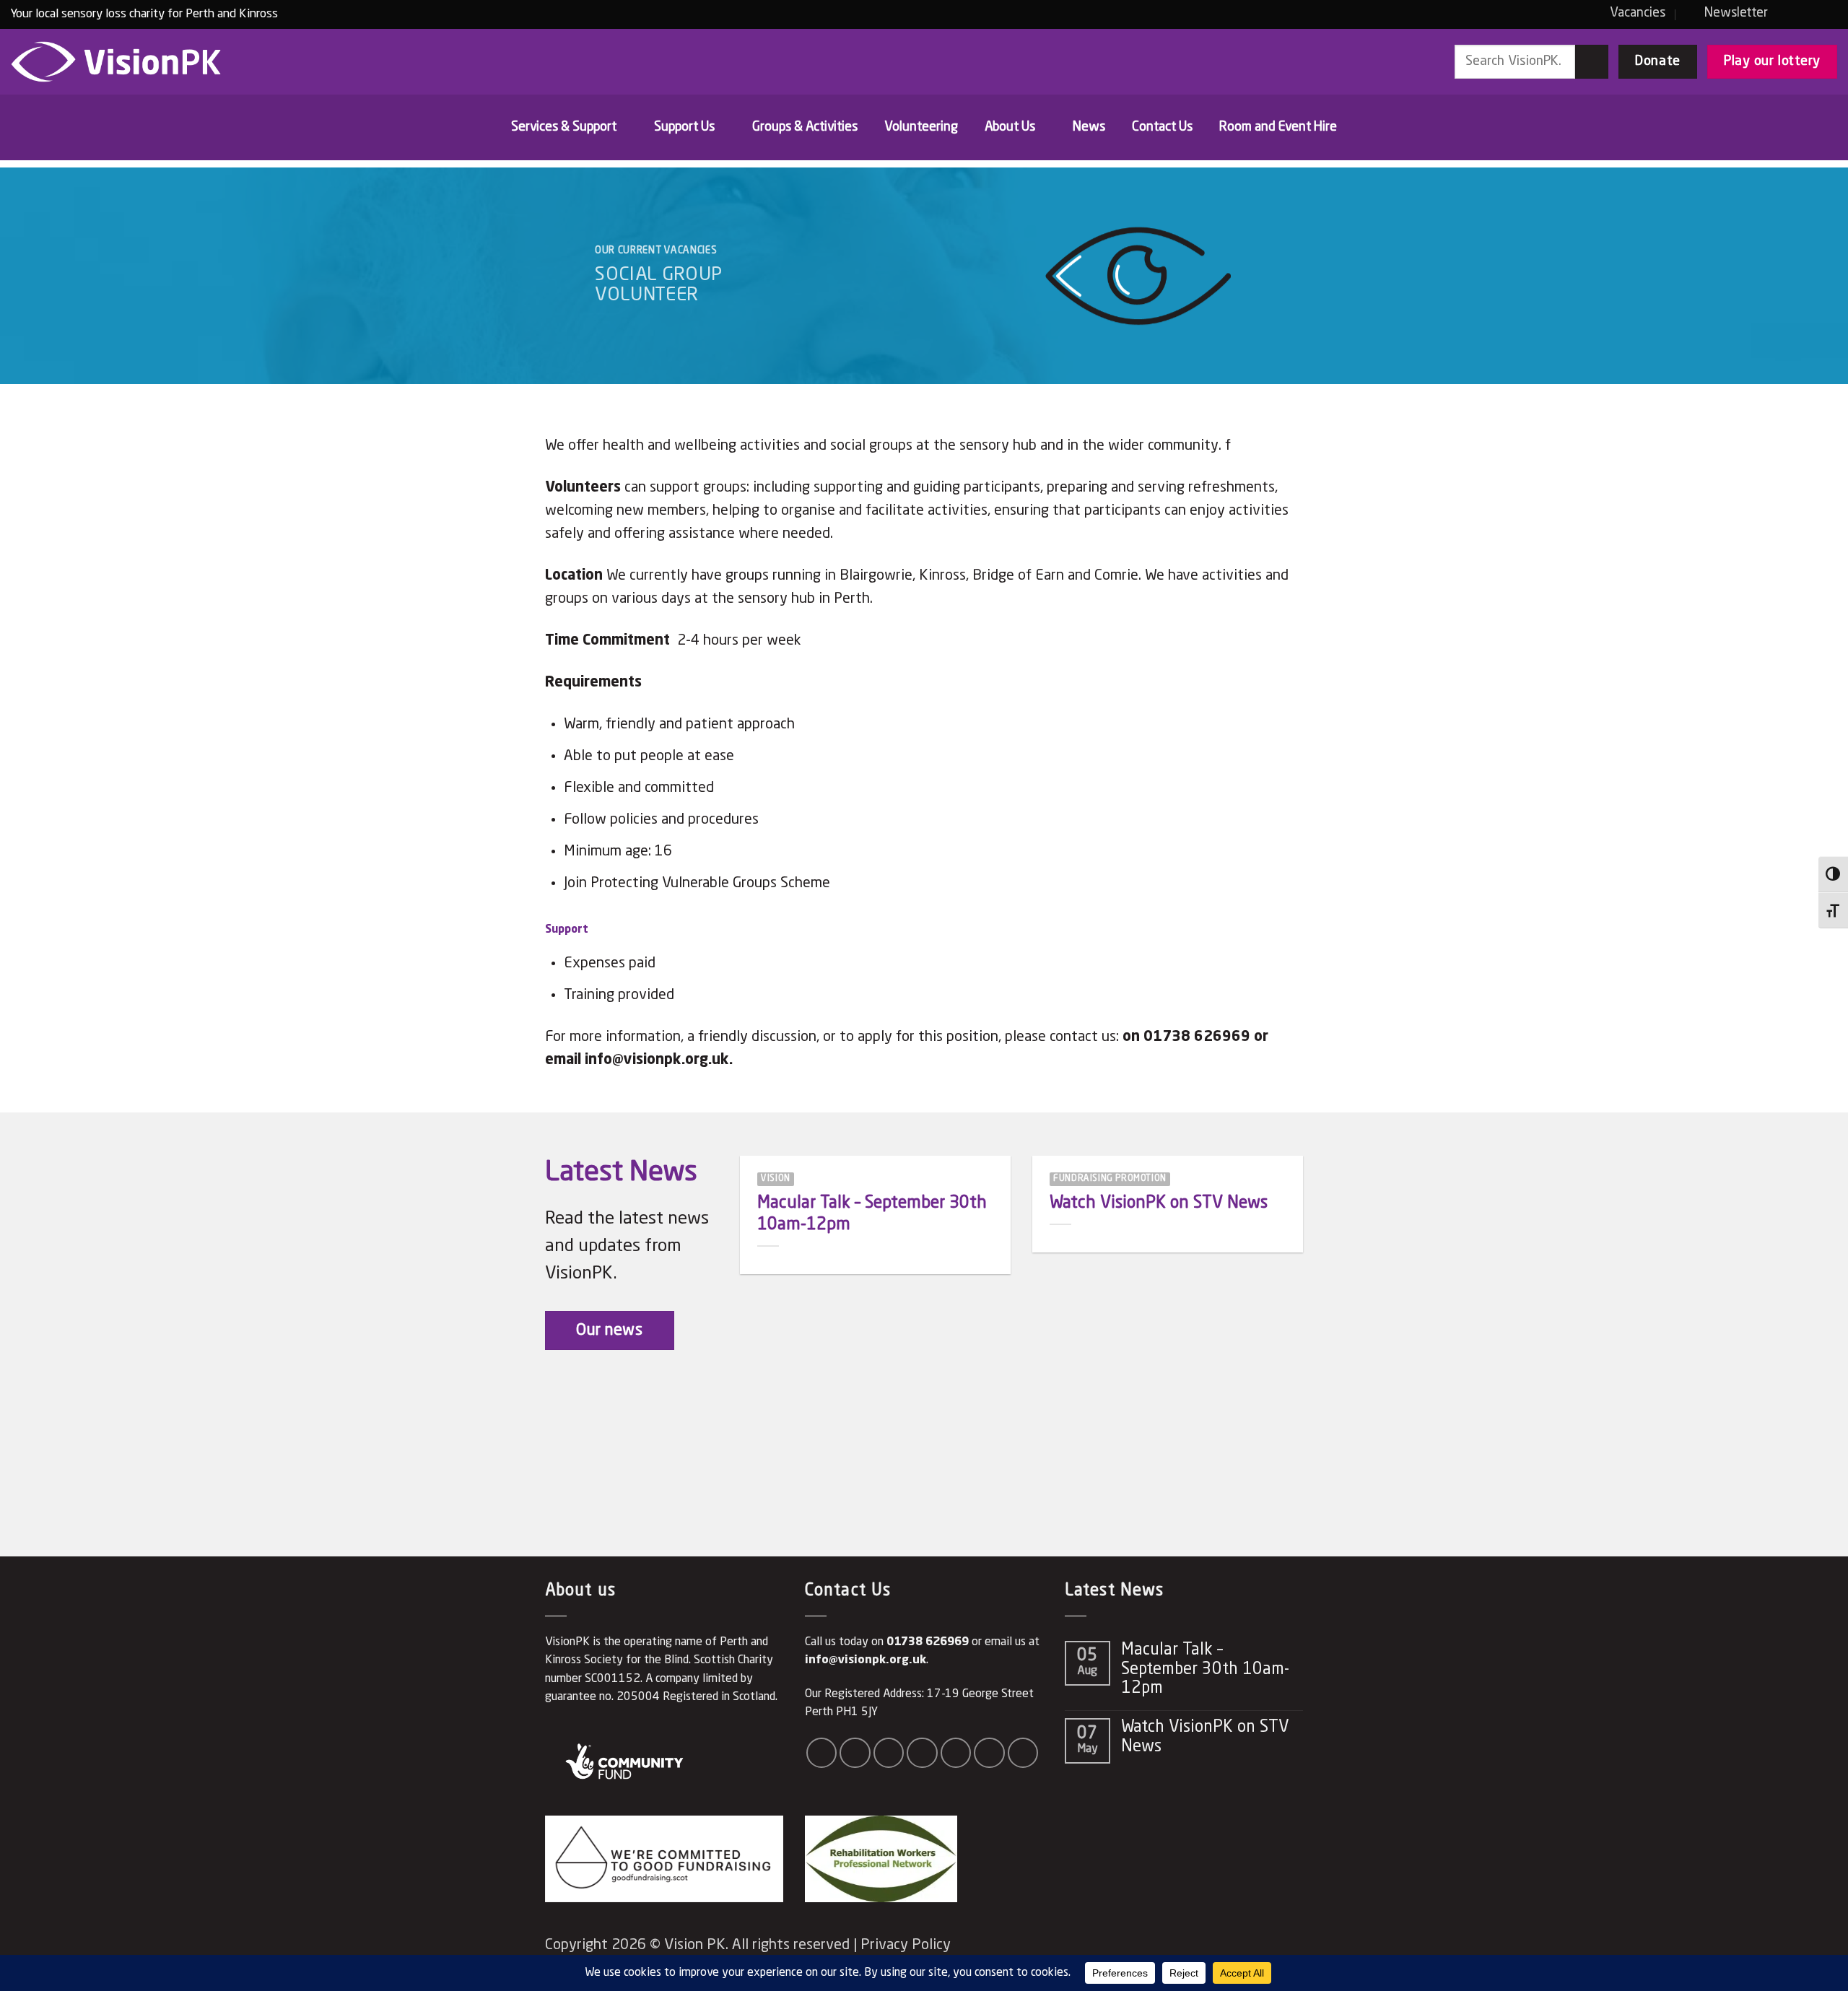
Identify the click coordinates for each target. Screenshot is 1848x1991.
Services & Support (564, 127)
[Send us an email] (1827, 13)
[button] (1728, 13)
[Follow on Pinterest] (989, 1753)
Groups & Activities (805, 127)
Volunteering (921, 127)
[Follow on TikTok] (889, 1753)
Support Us (684, 127)
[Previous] (759, 1294)
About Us (1010, 127)
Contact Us (1162, 127)
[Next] (1284, 1294)
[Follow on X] (922, 1753)
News (1089, 127)
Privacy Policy (906, 1946)
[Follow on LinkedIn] (1023, 1753)
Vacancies (1638, 13)
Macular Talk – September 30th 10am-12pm (872, 1213)
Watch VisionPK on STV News (1159, 1202)
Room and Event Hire (1278, 127)
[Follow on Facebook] (1788, 13)
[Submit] (1592, 61)
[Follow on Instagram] (1808, 13)
